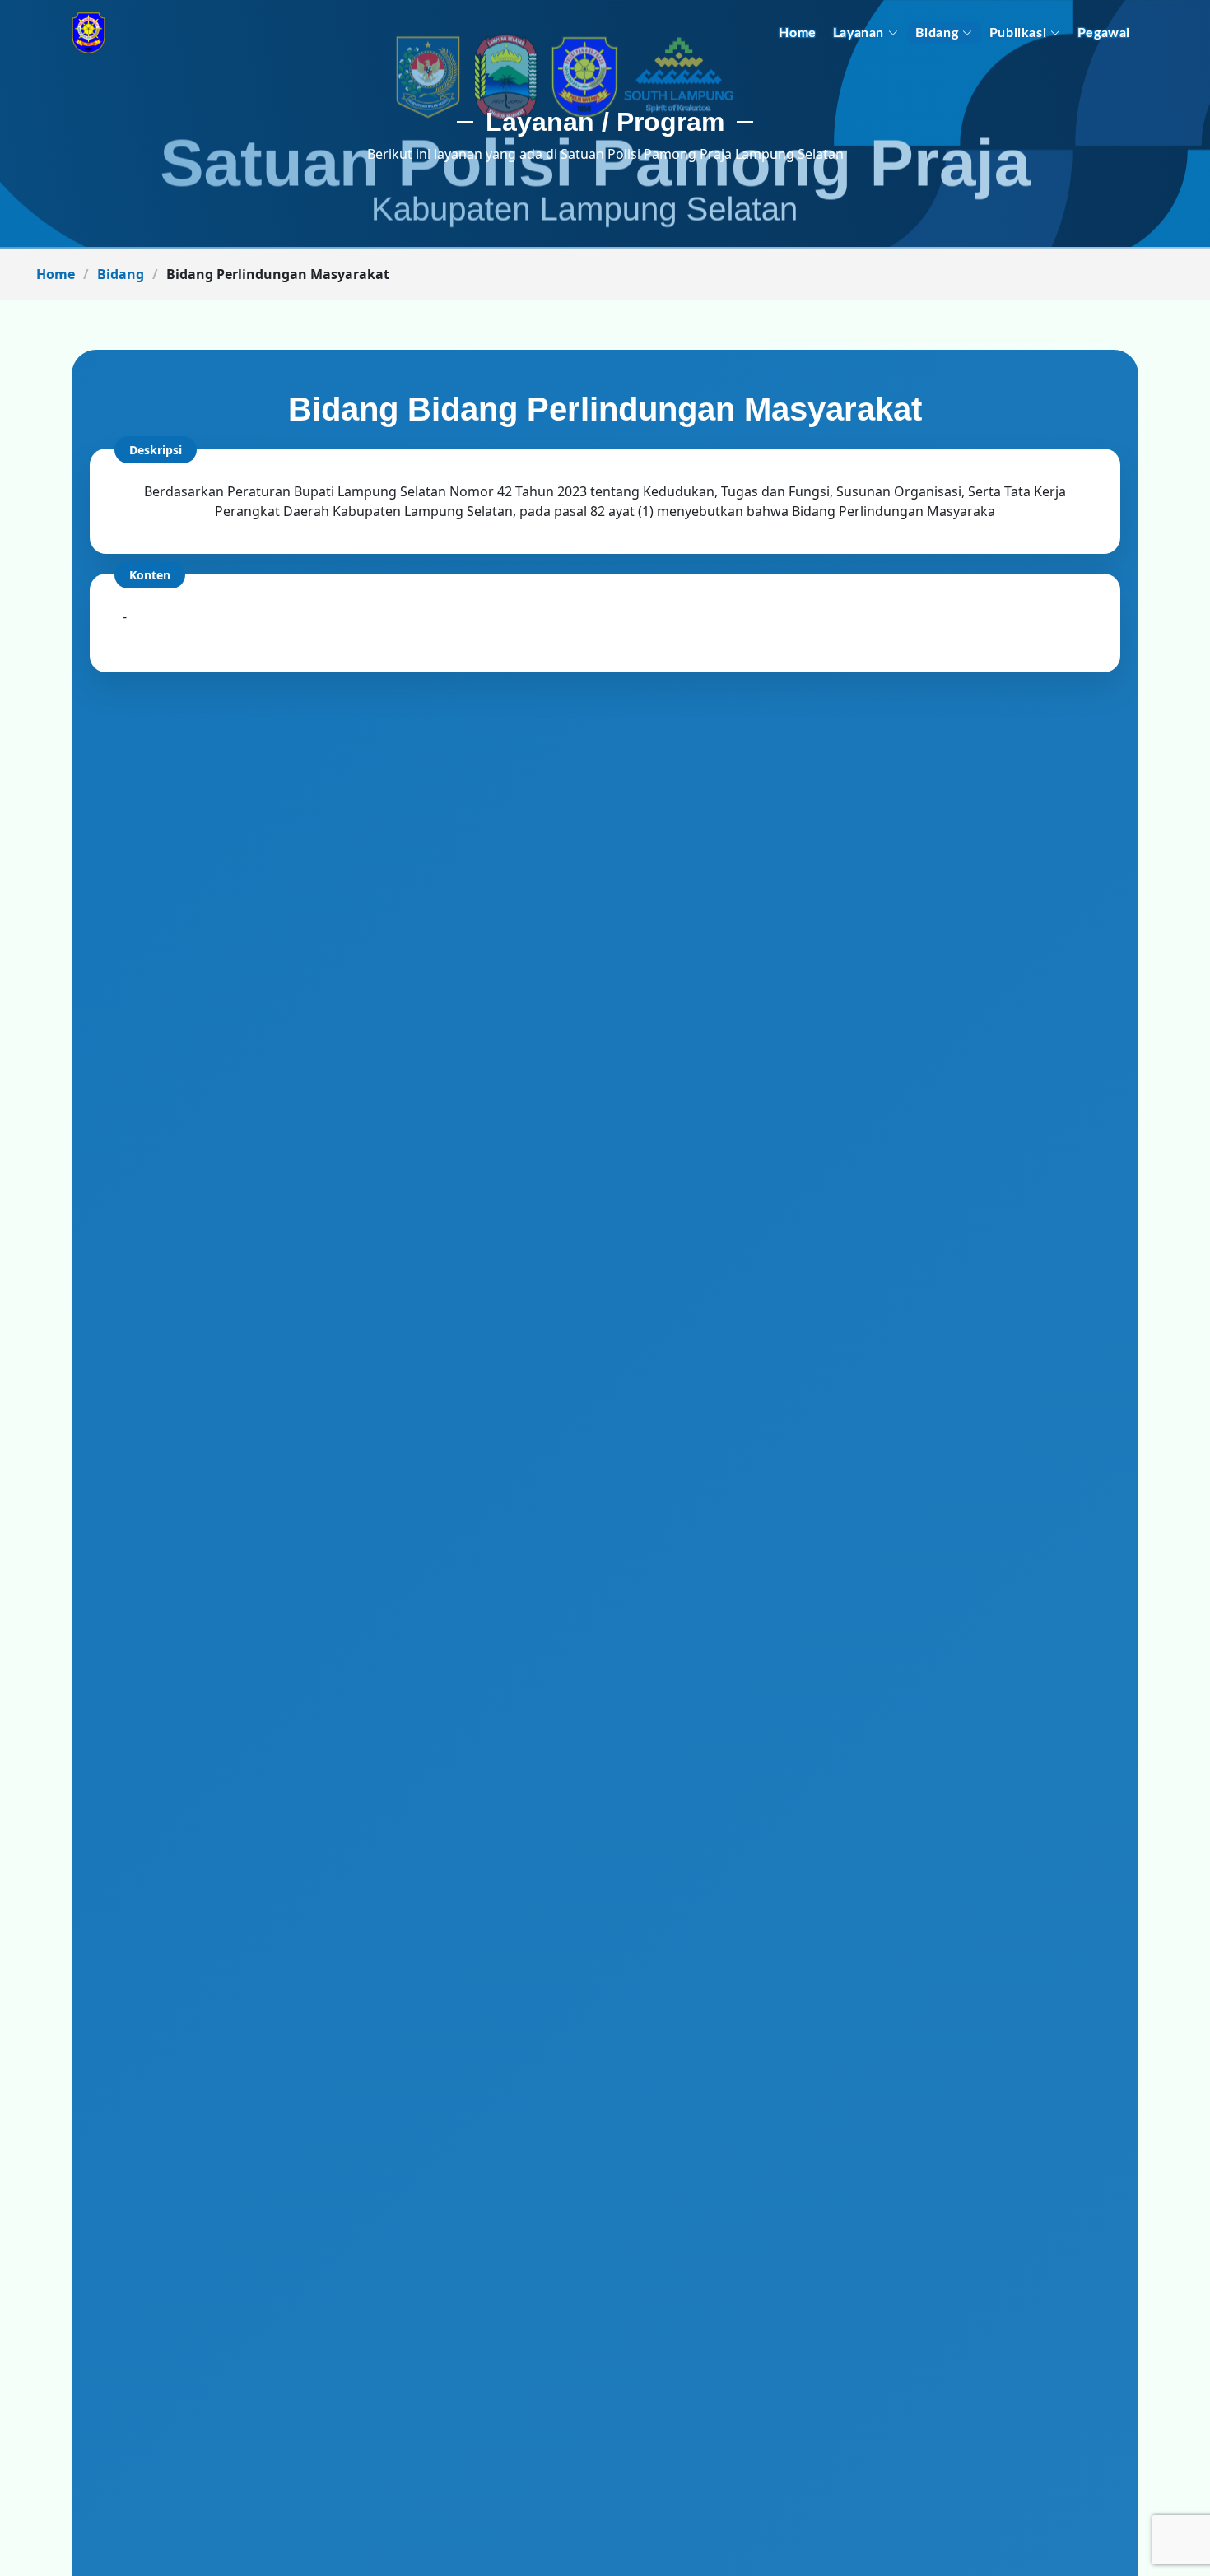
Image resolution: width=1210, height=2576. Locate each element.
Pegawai (1104, 33)
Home (797, 33)
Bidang (937, 33)
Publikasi (1018, 33)
